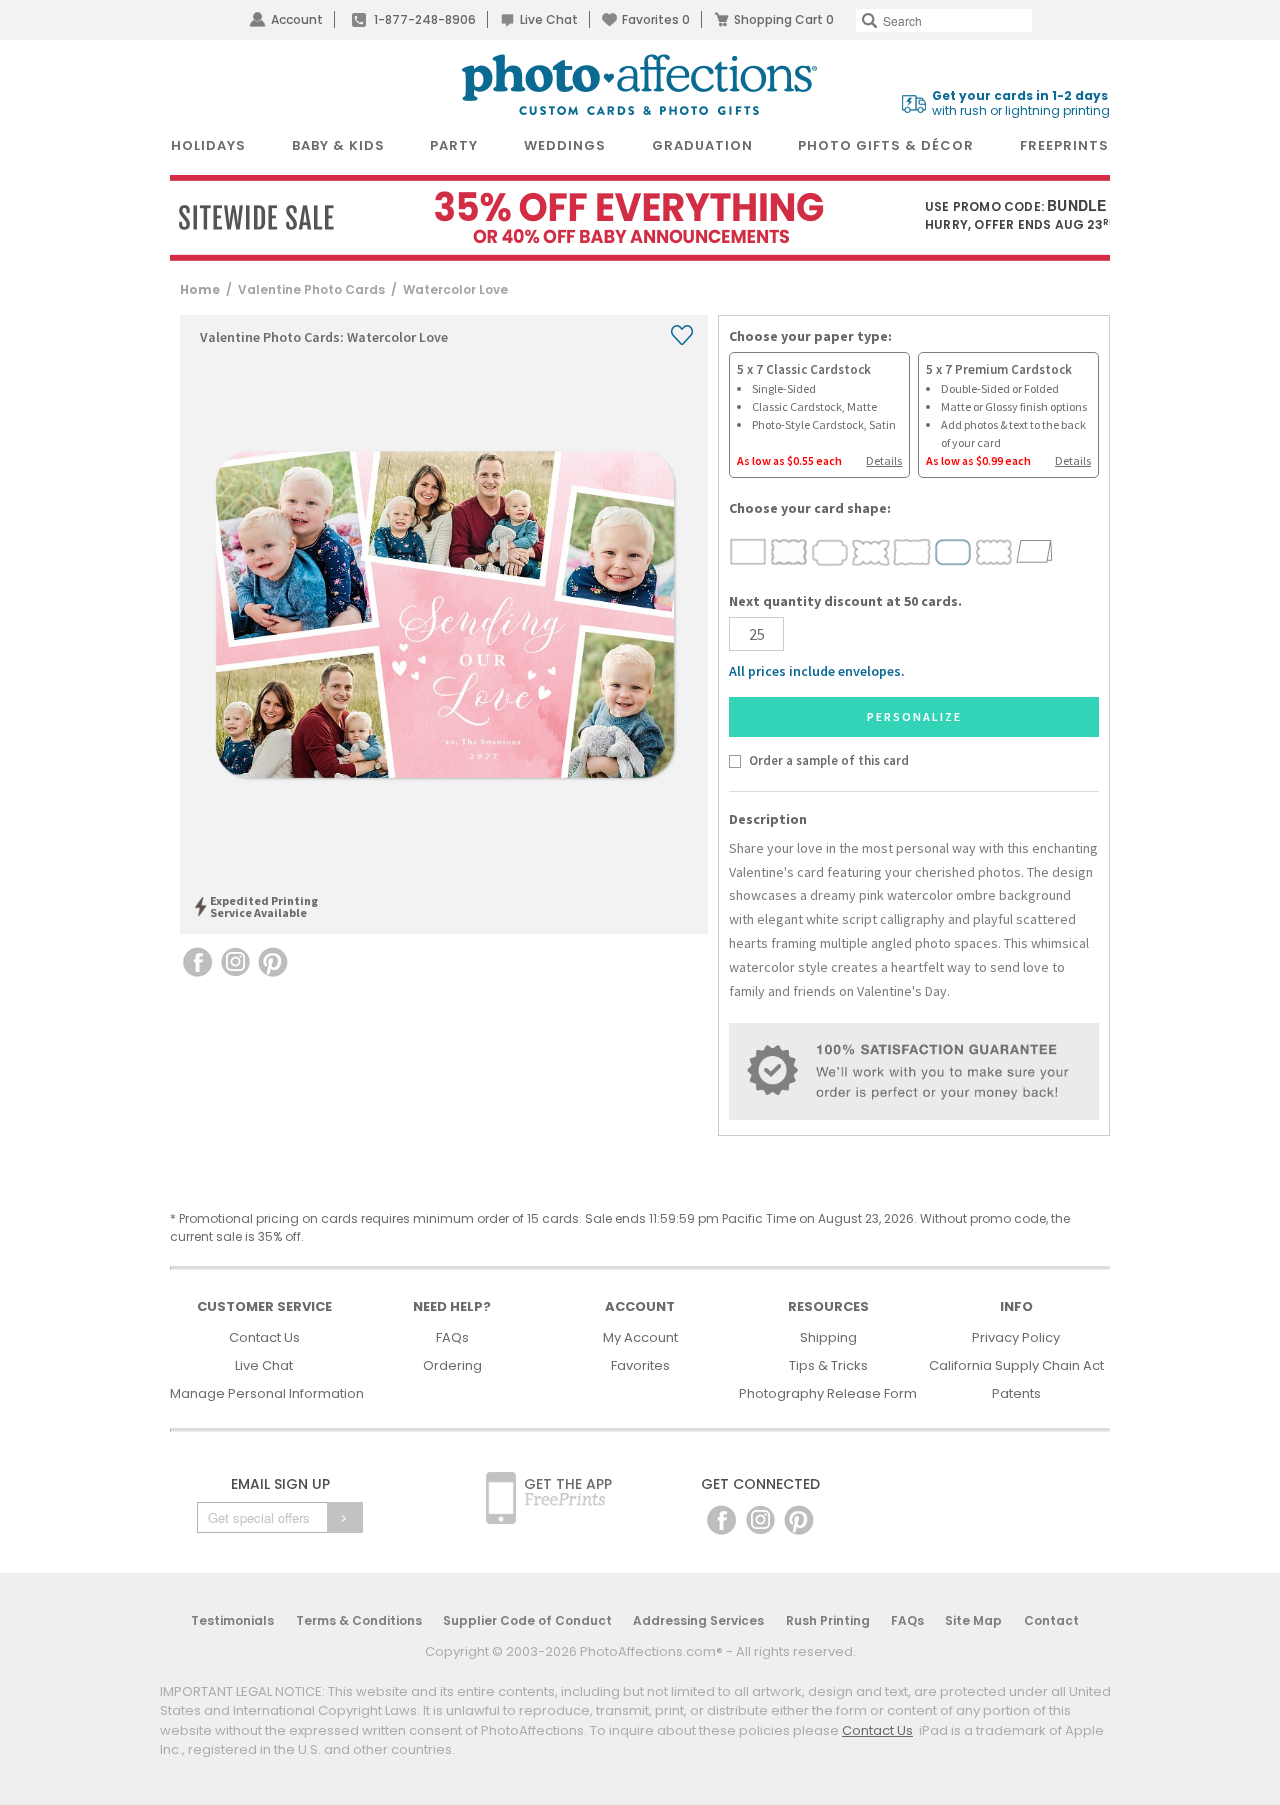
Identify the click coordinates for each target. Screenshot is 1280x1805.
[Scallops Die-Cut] (994, 551)
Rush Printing (828, 1620)
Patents (1016, 1393)
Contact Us (264, 1337)
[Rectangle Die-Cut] (748, 551)
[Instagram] (760, 1519)
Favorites (656, 19)
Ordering (452, 1365)
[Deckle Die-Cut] (912, 551)
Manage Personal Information (267, 1393)
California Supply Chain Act (1016, 1365)
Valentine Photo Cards (311, 289)
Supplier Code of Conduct (527, 1620)
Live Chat (549, 19)
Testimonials (232, 1620)
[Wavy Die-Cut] (789, 551)
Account (297, 19)
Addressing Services (698, 1620)
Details (884, 460)
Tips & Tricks (828, 1365)
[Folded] (1035, 551)
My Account (640, 1337)
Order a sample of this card (828, 760)
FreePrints (1064, 145)
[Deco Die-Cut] (830, 551)
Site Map (973, 1620)
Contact (1051, 1620)
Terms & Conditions (359, 1620)
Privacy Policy (1016, 1337)
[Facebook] (721, 1519)
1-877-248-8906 (425, 19)
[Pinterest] (799, 1519)
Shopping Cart (784, 19)
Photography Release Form (828, 1393)
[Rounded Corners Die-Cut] (953, 551)
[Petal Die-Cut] (871, 551)
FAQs (452, 1337)
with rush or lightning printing (1021, 103)
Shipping (828, 1337)
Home (200, 289)
